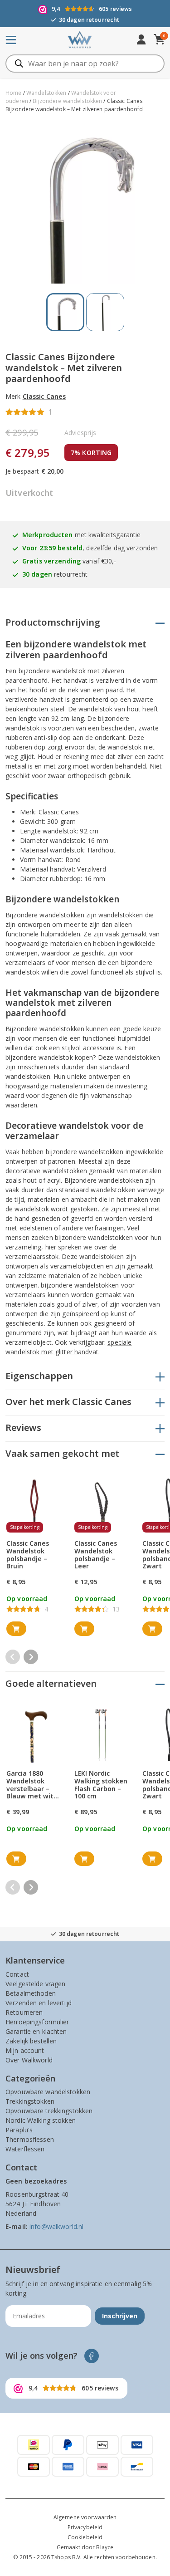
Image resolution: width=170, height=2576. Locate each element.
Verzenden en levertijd (39, 2003)
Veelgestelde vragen (35, 1984)
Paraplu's (19, 2130)
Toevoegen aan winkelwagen (16, 1629)
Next (31, 1657)
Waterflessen (25, 2149)
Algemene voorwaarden (85, 2517)
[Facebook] (92, 2356)
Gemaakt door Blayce (85, 2547)
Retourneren (24, 2012)
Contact (17, 1974)
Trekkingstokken (30, 2101)
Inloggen (141, 40)
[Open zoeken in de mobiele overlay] (85, 64)
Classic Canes (44, 396)
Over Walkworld (29, 2060)
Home (14, 93)
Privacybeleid (85, 2527)
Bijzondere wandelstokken (67, 101)
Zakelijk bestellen (31, 2041)
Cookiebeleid (85, 2537)
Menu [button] (24, 40)
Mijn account (25, 2050)
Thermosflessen (30, 2139)
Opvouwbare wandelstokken (48, 2092)
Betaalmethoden (31, 1993)
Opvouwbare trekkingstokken (49, 2111)
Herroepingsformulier (37, 2022)
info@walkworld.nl (56, 2226)
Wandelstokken (46, 93)
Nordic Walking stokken (41, 2120)
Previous (13, 1657)
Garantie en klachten (36, 2031)
